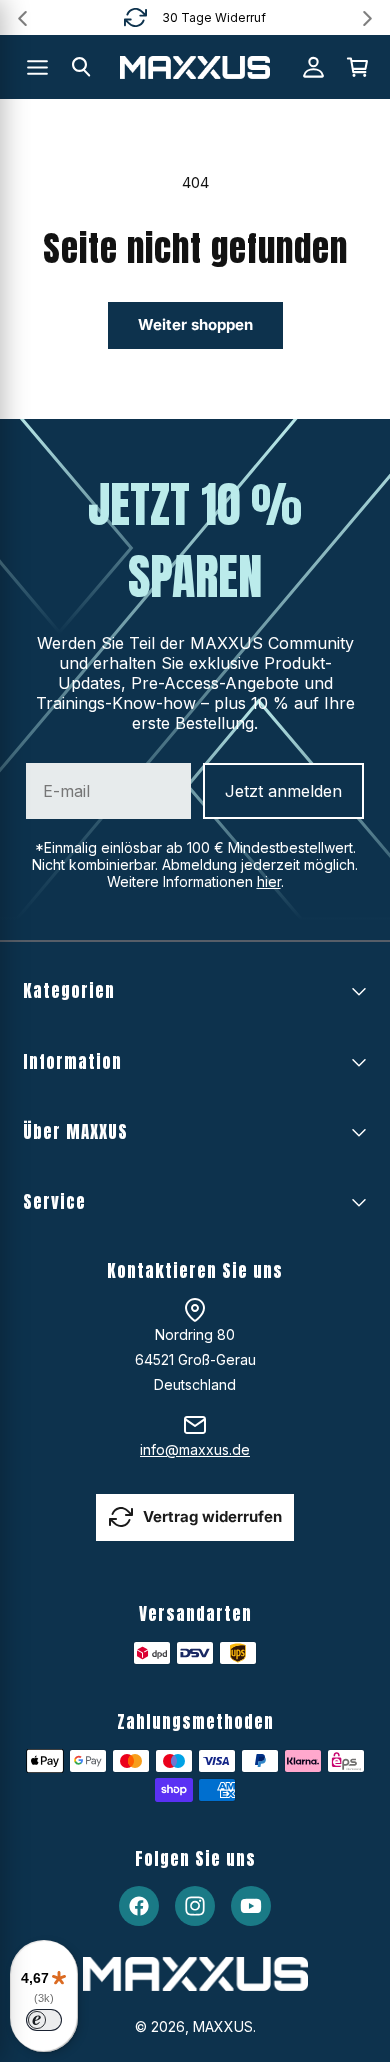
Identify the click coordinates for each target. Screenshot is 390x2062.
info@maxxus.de (195, 1449)
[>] (367, 18)
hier (269, 881)
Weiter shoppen (195, 324)
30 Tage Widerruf (214, 17)
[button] (81, 67)
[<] (22, 18)
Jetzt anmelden (283, 791)
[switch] (44, 2020)
